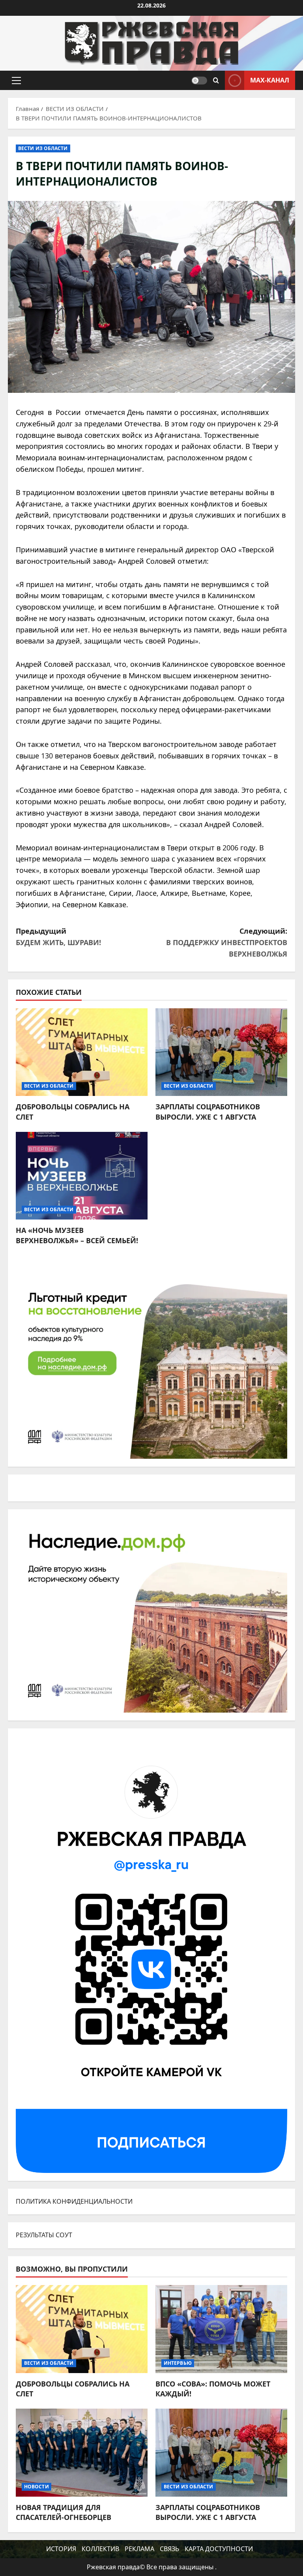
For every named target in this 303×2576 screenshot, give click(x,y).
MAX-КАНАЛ (270, 80)
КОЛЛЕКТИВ (100, 2549)
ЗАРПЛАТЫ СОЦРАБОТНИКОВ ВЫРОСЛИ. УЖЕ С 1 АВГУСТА (208, 1112)
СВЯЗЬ (169, 2549)
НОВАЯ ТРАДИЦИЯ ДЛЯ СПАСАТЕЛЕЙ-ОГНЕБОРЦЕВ (64, 2512)
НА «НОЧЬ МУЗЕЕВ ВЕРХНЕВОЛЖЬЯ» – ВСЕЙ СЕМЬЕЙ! (77, 1235)
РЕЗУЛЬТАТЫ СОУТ (44, 2235)
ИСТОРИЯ (61, 2549)
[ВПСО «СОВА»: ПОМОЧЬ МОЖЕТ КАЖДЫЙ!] (221, 2329)
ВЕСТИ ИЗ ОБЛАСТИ (43, 148)
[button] (16, 81)
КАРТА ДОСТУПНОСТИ (219, 2549)
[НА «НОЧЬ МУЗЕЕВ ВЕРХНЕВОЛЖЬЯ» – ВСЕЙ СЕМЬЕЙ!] (82, 1176)
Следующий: (227, 942)
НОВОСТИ (36, 2487)
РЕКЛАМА (139, 2549)
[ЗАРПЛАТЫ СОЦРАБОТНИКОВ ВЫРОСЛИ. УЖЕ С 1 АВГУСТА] (221, 1052)
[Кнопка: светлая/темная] (199, 81)
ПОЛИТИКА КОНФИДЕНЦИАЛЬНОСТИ (74, 2201)
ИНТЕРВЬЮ (178, 2363)
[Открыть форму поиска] (216, 81)
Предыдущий (58, 937)
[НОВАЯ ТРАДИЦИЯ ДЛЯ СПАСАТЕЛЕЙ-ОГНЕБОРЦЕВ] (82, 2453)
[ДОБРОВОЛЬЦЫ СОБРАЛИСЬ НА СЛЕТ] (82, 1052)
